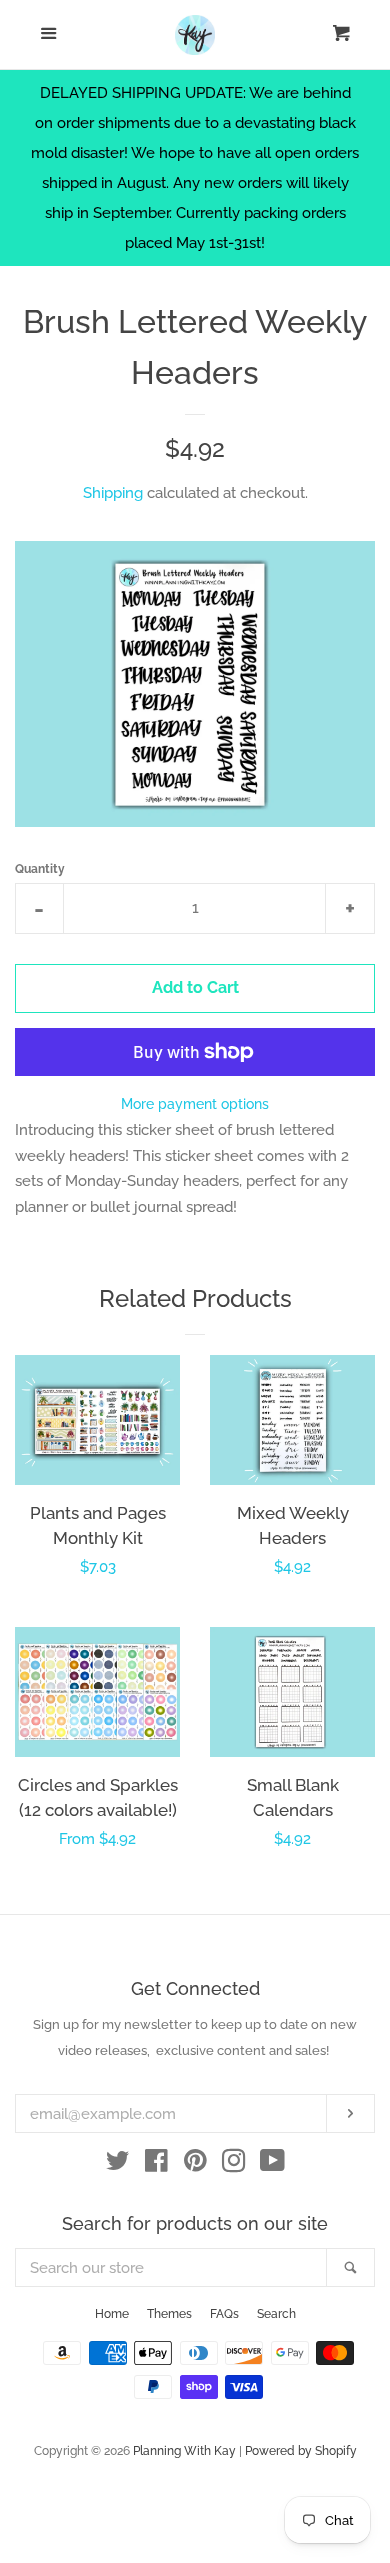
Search (276, 2314)
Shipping (113, 493)
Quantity (40, 869)
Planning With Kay (184, 2451)
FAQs (224, 2314)
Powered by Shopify (301, 2451)
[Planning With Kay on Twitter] (118, 2165)
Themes (169, 2314)
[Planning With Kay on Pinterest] (195, 2165)
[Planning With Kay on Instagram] (234, 2165)
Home (112, 2314)
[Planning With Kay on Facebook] (156, 2165)
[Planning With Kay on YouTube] (272, 2165)
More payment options (195, 1104)
